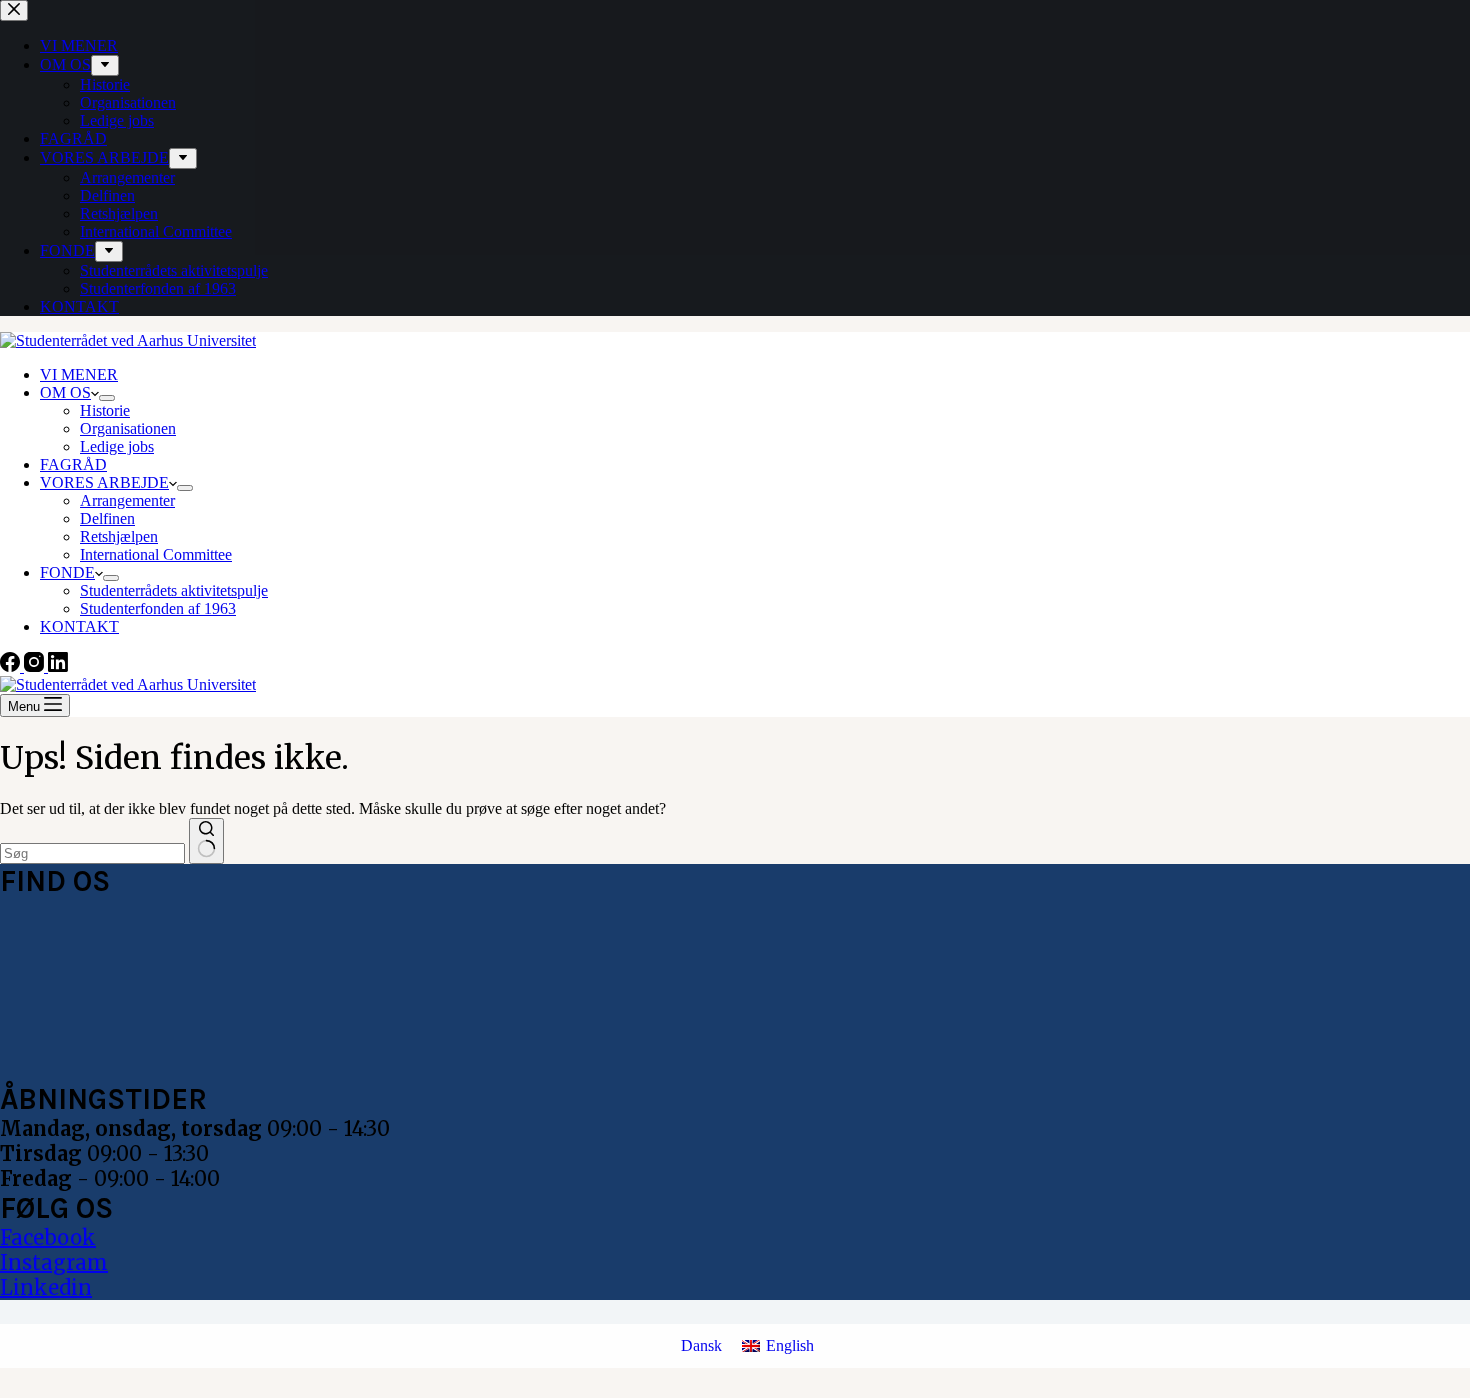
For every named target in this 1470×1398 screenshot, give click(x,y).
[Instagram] (36, 666)
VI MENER (79, 374)
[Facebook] (12, 666)
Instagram (54, 1262)
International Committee (156, 554)
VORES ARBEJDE (104, 482)
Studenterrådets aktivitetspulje (174, 590)
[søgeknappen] (206, 841)
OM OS (65, 392)
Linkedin (46, 1287)
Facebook (48, 1237)
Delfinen (107, 518)
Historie (105, 410)
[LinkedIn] (58, 666)
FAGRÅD (73, 464)
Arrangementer (127, 500)
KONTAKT (79, 626)
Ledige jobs (117, 446)
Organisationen (128, 428)
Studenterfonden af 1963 (158, 608)
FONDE (67, 572)
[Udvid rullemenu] (107, 398)
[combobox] (92, 853)
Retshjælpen (119, 536)
